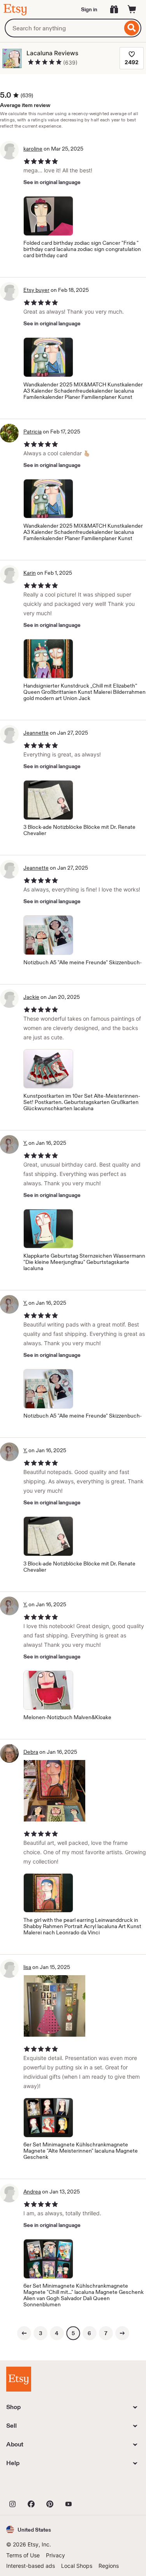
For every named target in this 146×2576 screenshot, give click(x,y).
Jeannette (36, 733)
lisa (27, 1967)
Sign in (89, 9)
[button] (29, 2529)
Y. (25, 1143)
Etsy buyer (36, 290)
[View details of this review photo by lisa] (55, 2006)
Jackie (31, 997)
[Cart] (132, 9)
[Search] (132, 28)
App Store (33, 2487)
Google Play (91, 2487)
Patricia (33, 432)
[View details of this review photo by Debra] (55, 1791)
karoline (33, 149)
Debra (31, 1752)
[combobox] (63, 28)
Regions (109, 2566)
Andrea (32, 2192)
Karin (30, 573)
